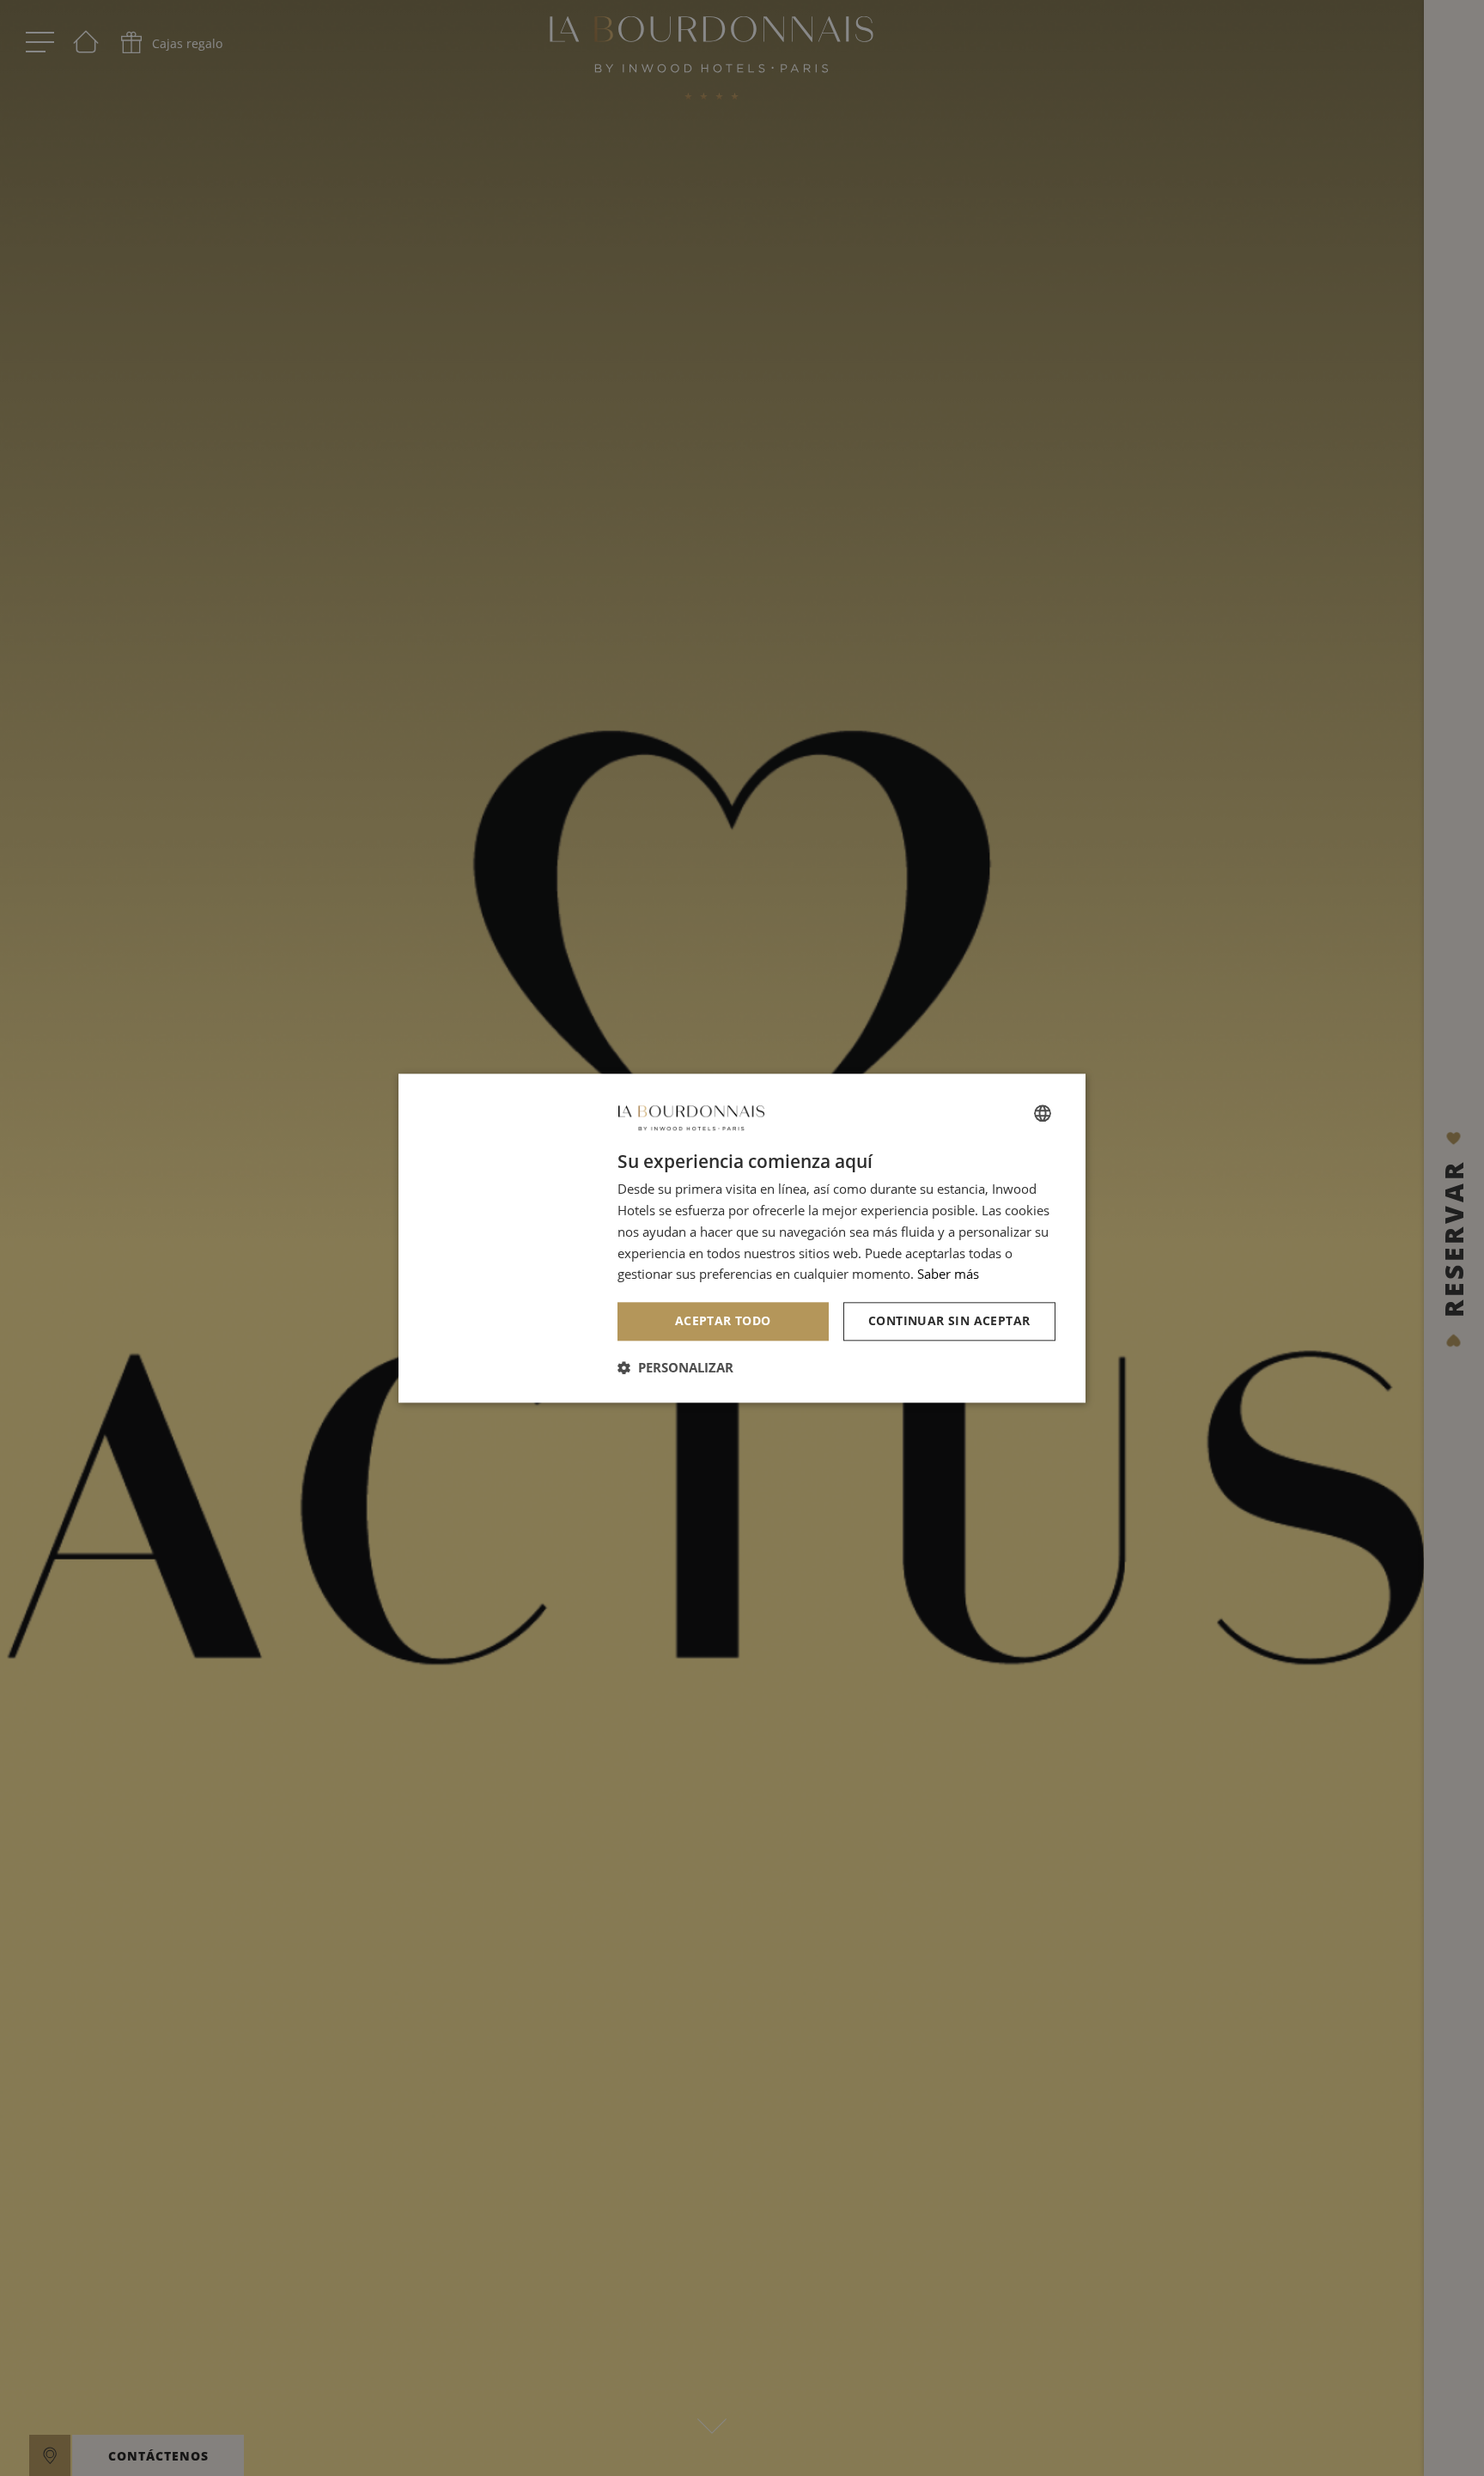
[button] (675, 1367)
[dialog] (742, 1238)
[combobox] (1043, 1113)
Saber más (948, 1275)
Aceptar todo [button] (723, 1320)
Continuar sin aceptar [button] (949, 1320)
